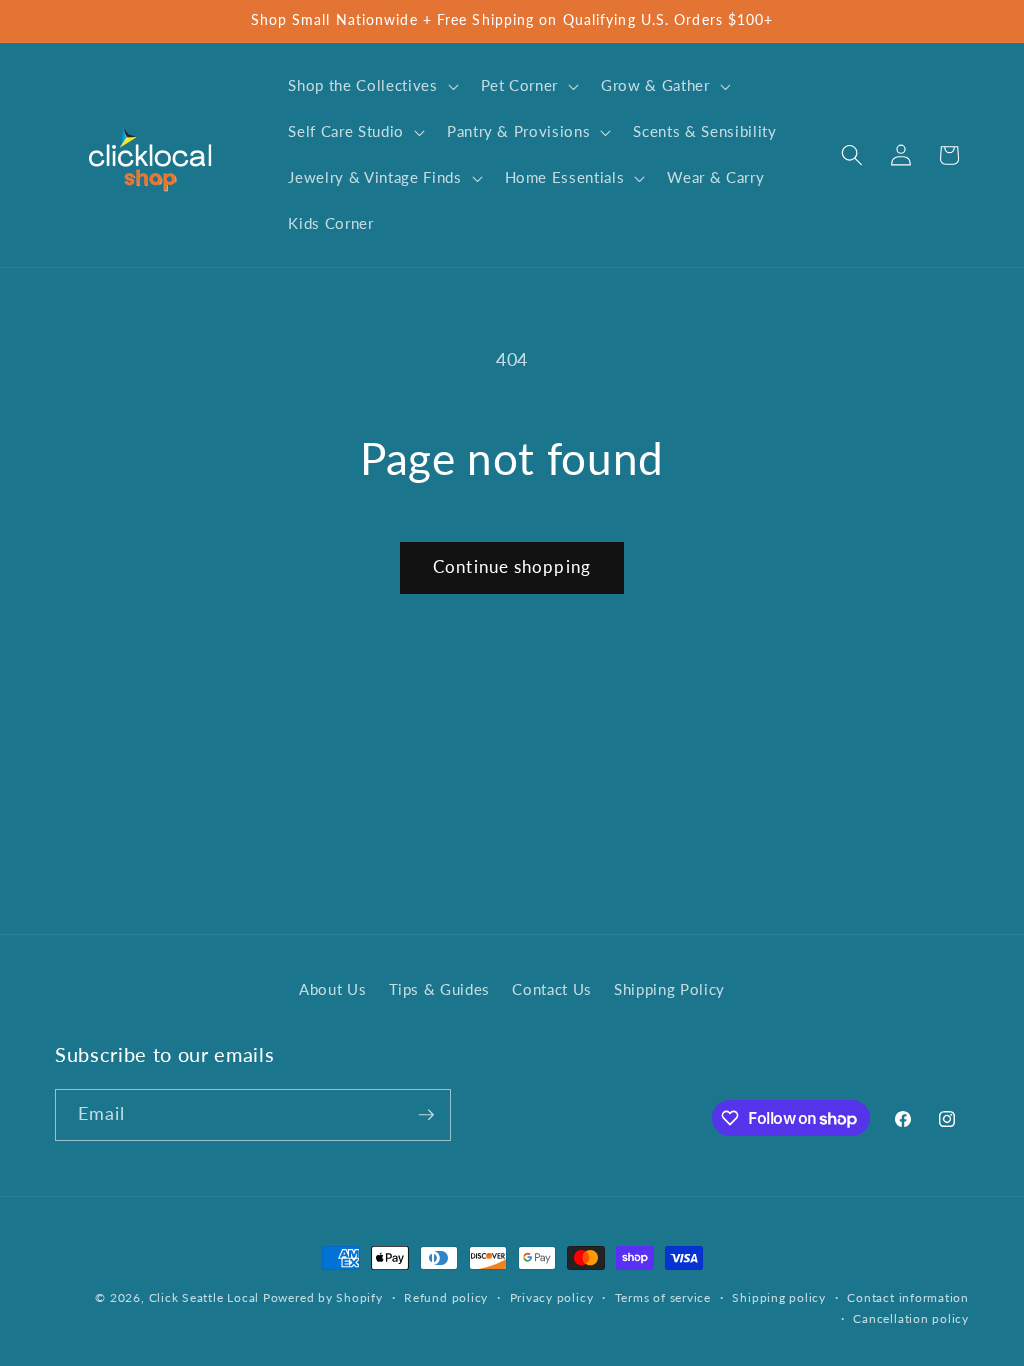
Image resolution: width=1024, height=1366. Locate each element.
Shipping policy (779, 1297)
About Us (332, 989)
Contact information (908, 1297)
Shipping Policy (669, 989)
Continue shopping (512, 567)
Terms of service (663, 1297)
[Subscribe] (426, 1115)
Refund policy (446, 1297)
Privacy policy (552, 1297)
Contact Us (552, 989)
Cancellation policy (911, 1318)
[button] (371, 86)
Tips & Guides (440, 989)
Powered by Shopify (323, 1297)
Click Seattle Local (204, 1297)
